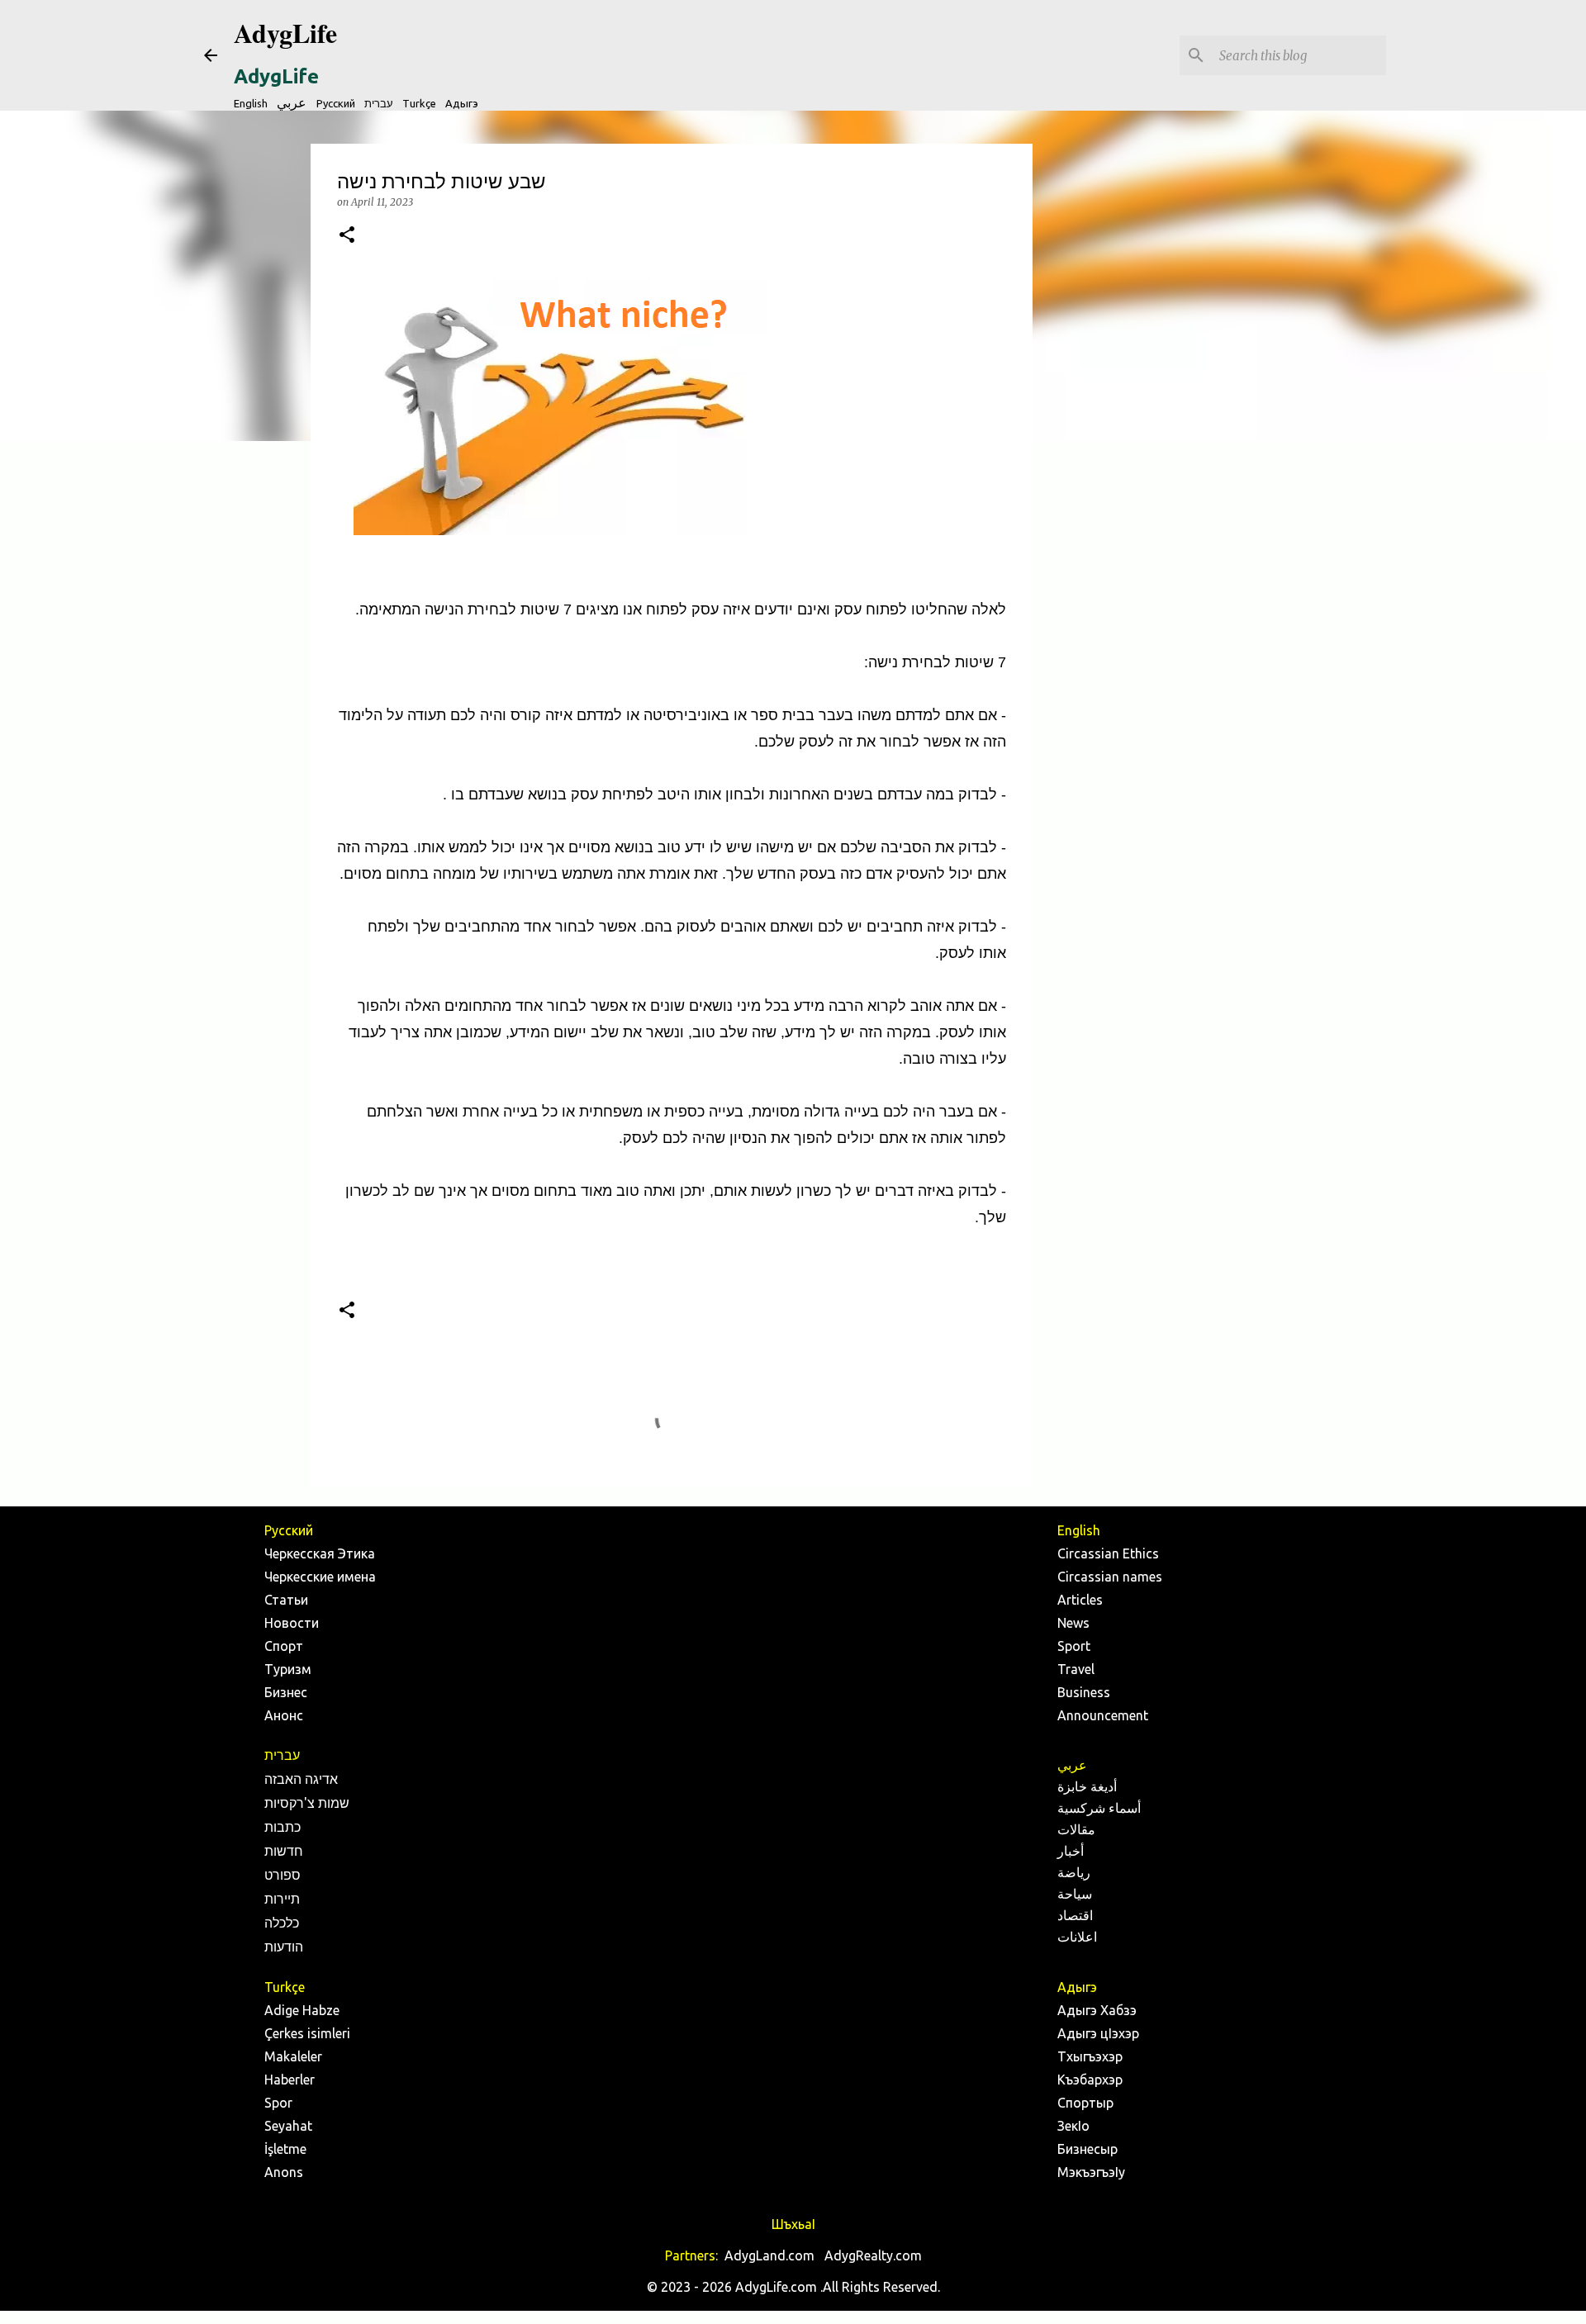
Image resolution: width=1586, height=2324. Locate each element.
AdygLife (285, 33)
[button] (347, 236)
